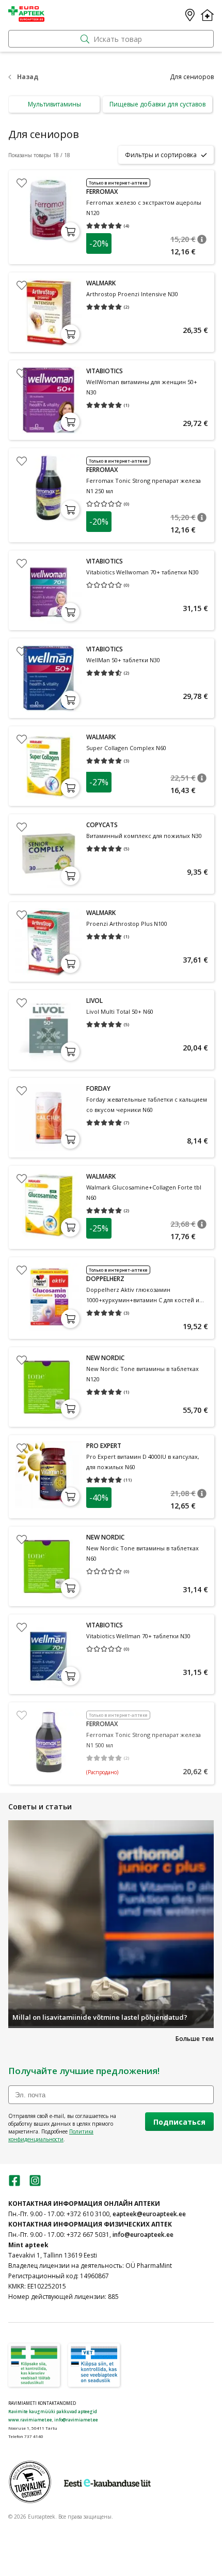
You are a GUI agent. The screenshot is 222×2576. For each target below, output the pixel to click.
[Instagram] (35, 2184)
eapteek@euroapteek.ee (149, 2214)
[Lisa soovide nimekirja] (22, 183)
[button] (202, 239)
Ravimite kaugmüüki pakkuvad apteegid (53, 2411)
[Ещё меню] (207, 15)
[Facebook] (14, 2184)
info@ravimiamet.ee (76, 2420)
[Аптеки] (190, 15)
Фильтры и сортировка (161, 155)
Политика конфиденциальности (51, 2135)
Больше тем (195, 2039)
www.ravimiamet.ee (30, 2420)
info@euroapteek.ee (143, 2235)
